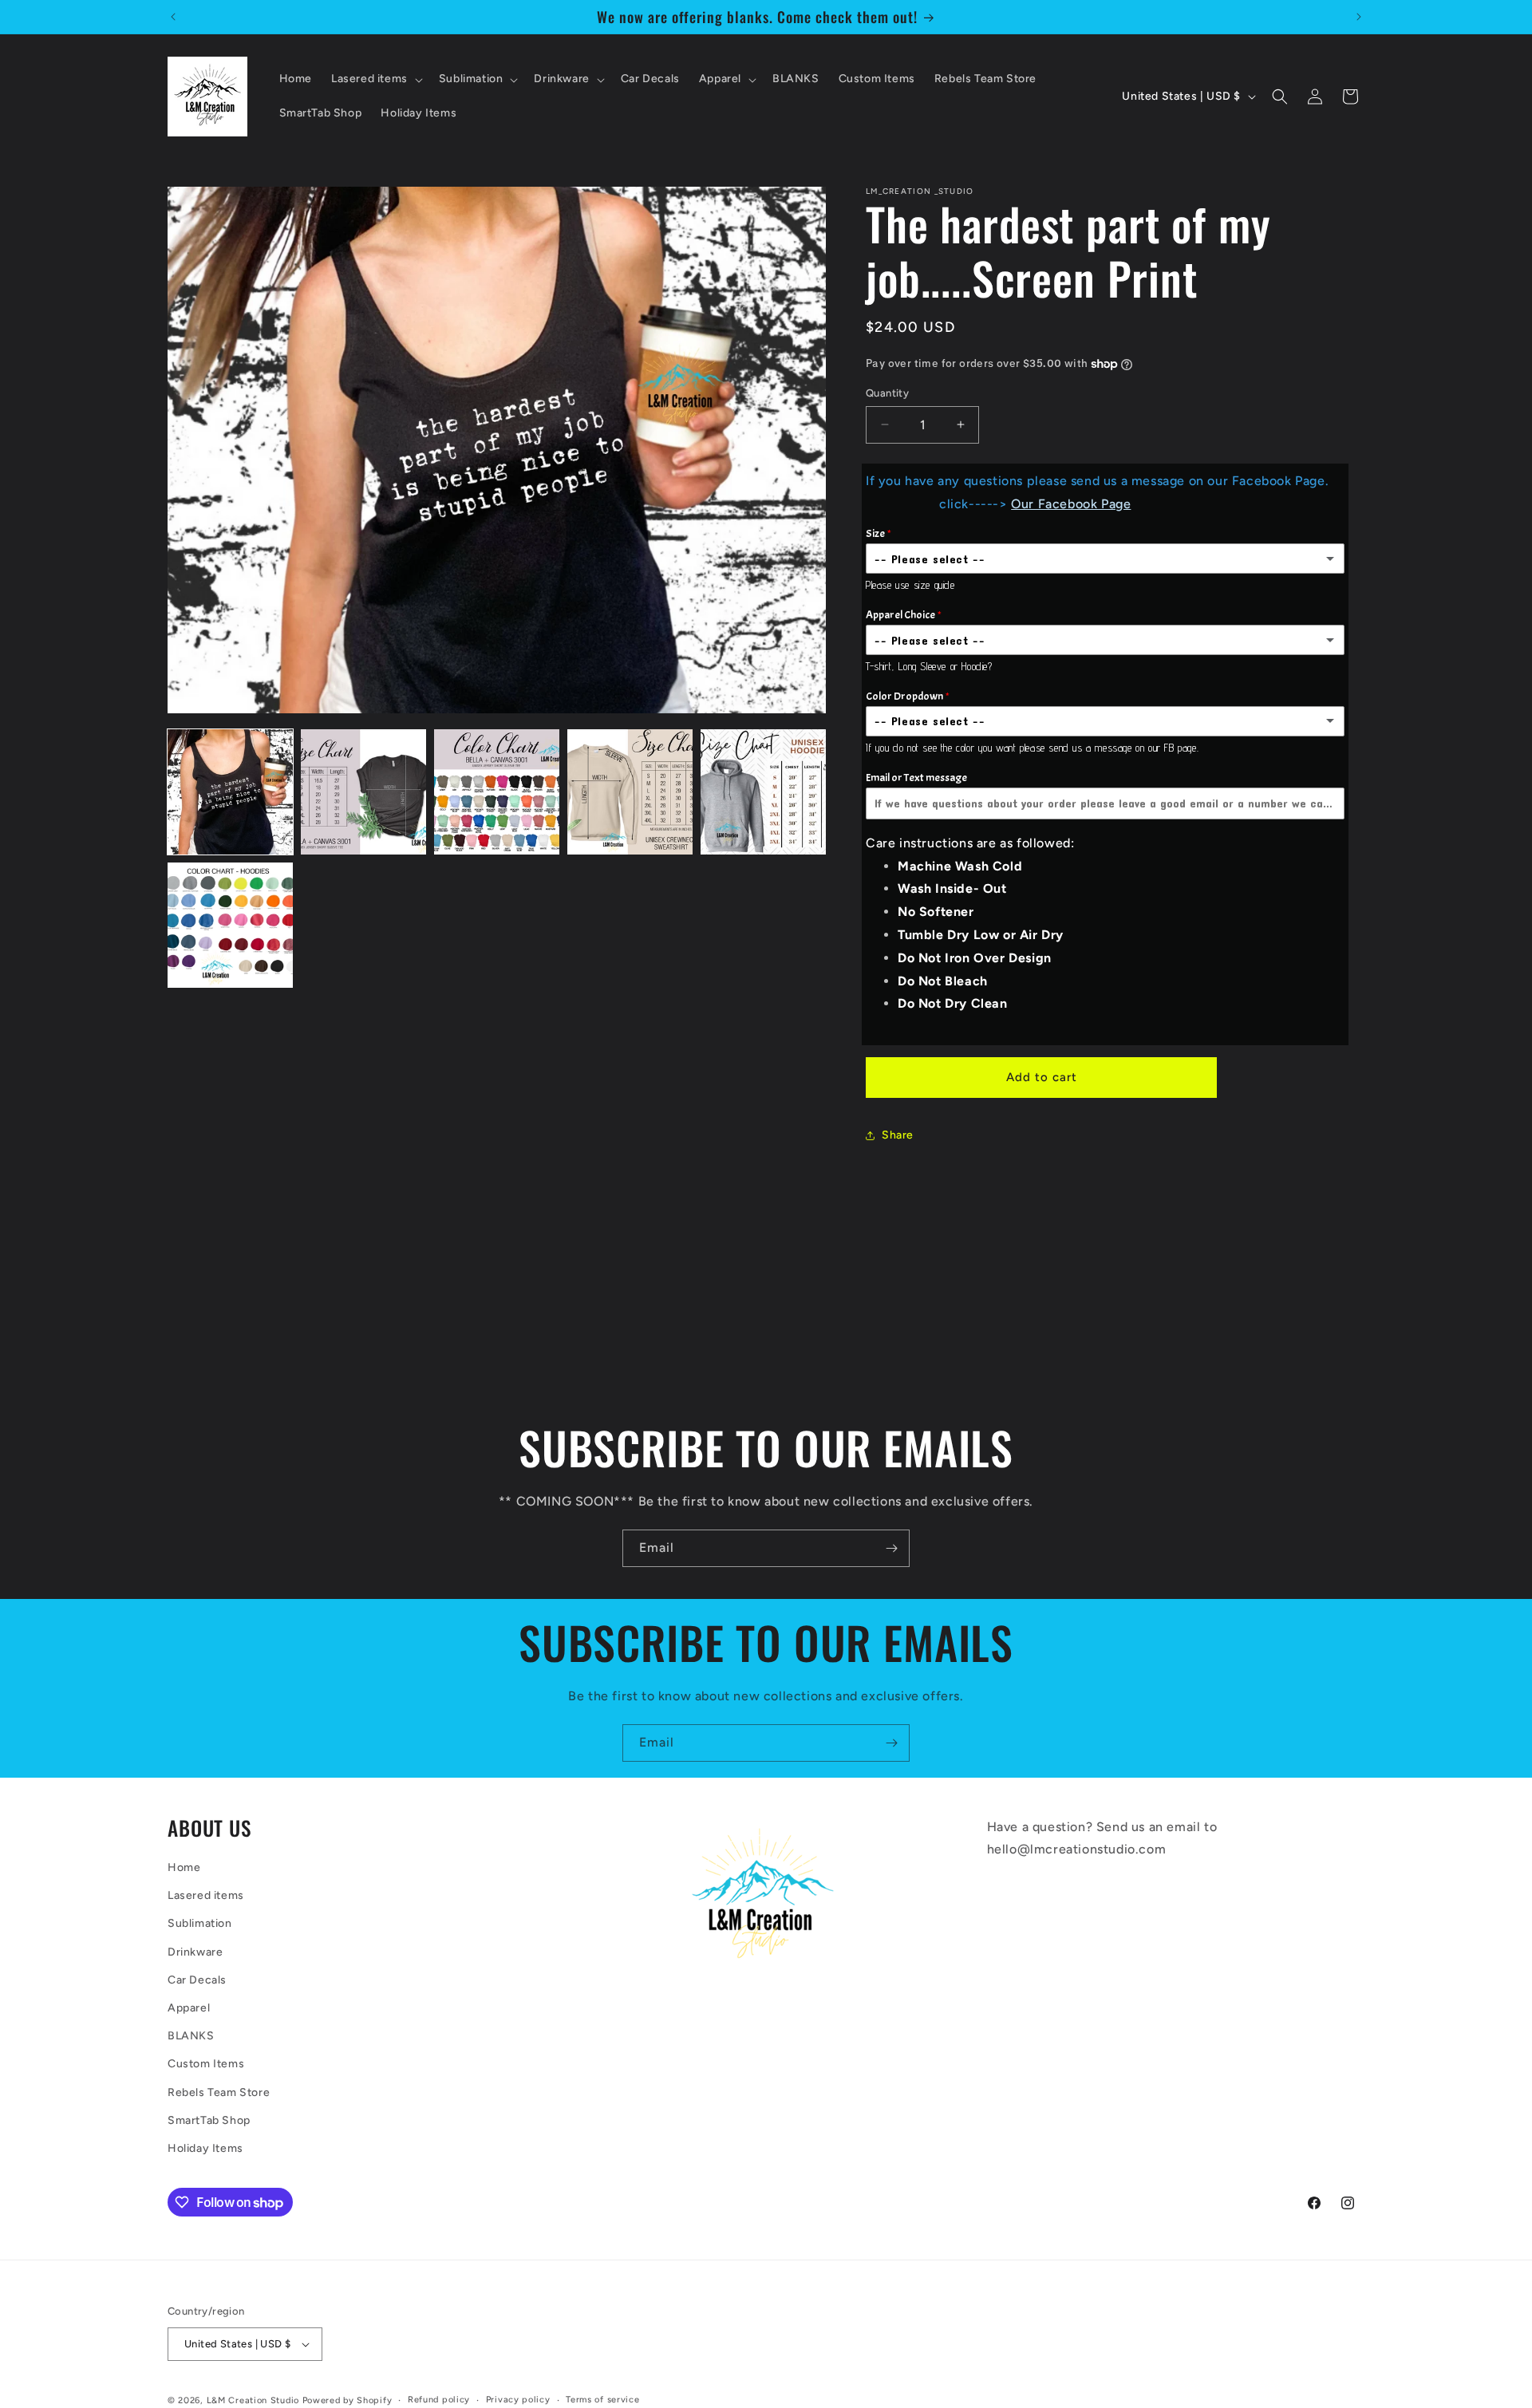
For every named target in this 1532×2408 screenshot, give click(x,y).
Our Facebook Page (1071, 504)
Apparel (189, 2008)
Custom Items (206, 2064)
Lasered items (206, 1895)
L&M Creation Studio (255, 2400)
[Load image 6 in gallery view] (230, 925)
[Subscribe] (891, 1548)
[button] (375, 79)
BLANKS (191, 2036)
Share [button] (898, 1135)
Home (184, 1867)
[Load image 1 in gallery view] (230, 792)
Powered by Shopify (347, 2400)
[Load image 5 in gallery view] (763, 792)
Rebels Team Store (219, 2092)
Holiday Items (205, 2148)
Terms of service (602, 2400)
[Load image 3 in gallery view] (497, 792)
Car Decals (197, 1980)
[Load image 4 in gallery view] (630, 792)
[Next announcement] (1359, 17)
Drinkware (195, 1952)
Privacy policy (518, 2400)
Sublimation (200, 1923)
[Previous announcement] (173, 17)
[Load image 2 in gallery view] (363, 792)
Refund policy (439, 2400)
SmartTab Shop (209, 2120)
